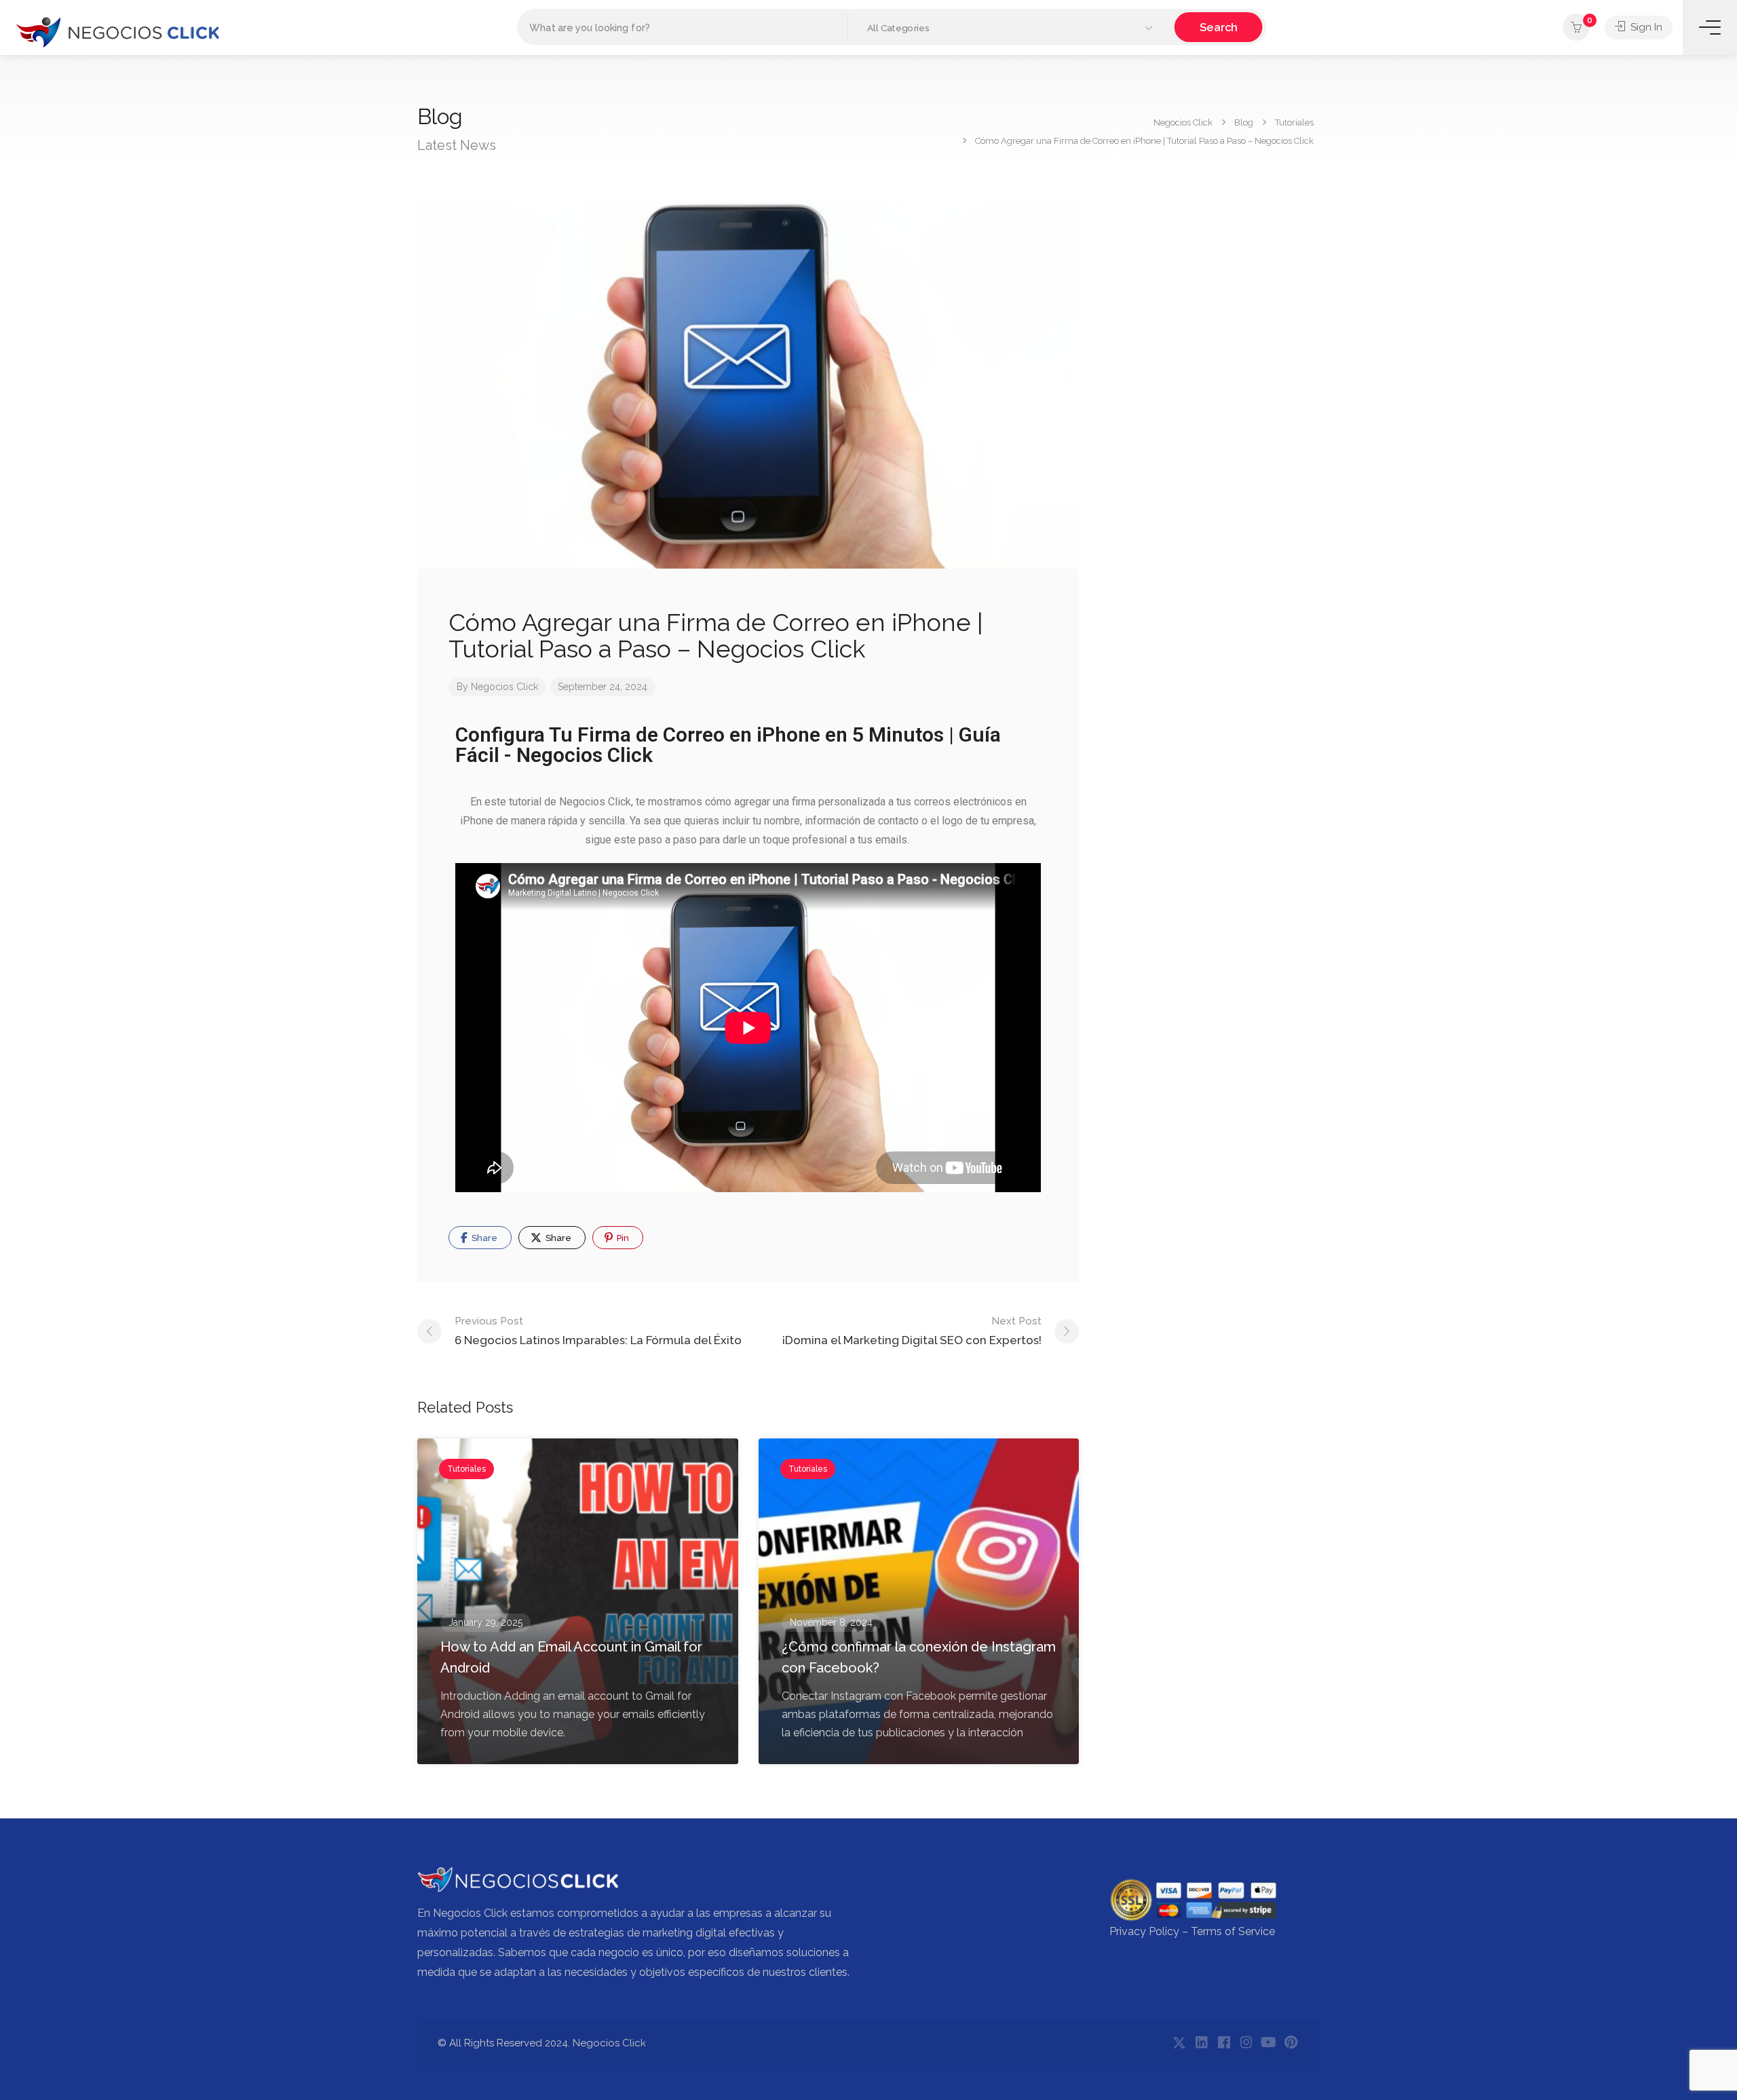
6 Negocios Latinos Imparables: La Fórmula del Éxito (598, 1331)
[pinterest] (1291, 2043)
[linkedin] (1201, 2043)
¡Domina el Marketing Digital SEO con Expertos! (912, 1331)
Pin (622, 1238)
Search (1219, 27)
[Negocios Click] (117, 31)
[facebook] (1224, 2043)
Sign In (1645, 27)
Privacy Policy (1144, 1931)
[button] (1011, 28)
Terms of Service (1233, 1931)
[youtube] (1268, 2043)
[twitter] (1179, 2043)
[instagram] (1246, 2043)
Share (483, 1238)
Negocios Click (504, 687)
